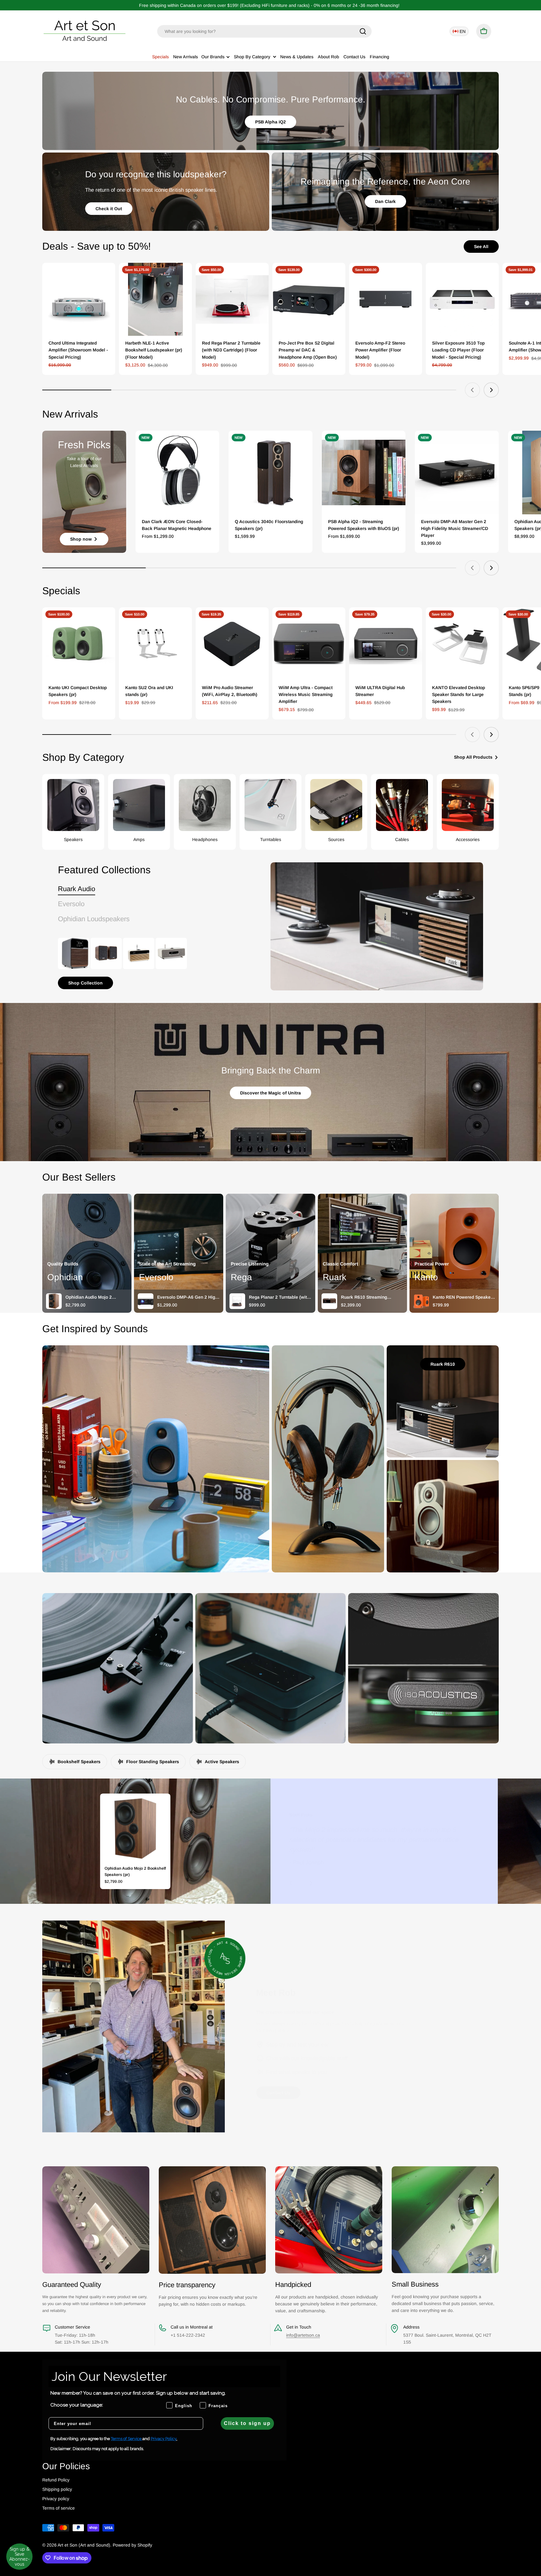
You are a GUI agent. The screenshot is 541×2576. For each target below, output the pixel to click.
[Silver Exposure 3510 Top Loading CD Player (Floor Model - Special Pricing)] (462, 299)
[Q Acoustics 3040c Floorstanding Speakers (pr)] (270, 473)
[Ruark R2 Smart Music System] (139, 953)
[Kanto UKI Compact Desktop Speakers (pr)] (79, 644)
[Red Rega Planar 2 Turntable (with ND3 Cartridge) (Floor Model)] (232, 299)
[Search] (363, 31)
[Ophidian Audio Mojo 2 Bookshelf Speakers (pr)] (135, 1829)
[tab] (77, 889)
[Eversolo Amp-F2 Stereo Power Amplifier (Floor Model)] (386, 299)
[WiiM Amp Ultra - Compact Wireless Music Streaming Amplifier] (309, 644)
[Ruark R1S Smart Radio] (74, 953)
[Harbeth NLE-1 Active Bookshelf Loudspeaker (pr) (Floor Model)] (155, 299)
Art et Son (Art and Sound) (84, 2545)
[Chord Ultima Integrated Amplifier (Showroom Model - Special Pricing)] (79, 299)
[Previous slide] (472, 390)
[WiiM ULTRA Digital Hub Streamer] (386, 644)
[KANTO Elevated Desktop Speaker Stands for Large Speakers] (462, 644)
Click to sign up (247, 2423)
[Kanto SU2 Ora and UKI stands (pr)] (155, 644)
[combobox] (264, 31)
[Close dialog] (527, 1232)
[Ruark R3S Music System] (171, 953)
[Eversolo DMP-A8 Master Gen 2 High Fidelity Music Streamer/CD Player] (457, 473)
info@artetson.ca (303, 2335)
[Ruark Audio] (377, 926)
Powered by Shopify (132, 2545)
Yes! (485, 1304)
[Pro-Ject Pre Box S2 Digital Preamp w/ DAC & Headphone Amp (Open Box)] (309, 299)
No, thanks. (485, 1322)
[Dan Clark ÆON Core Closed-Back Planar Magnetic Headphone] (178, 473)
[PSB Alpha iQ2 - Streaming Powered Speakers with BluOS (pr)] (364, 473)
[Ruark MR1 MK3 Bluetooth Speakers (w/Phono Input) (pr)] (106, 953)
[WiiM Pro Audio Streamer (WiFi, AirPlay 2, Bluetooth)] (232, 644)
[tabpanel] (149, 963)
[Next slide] (491, 390)
